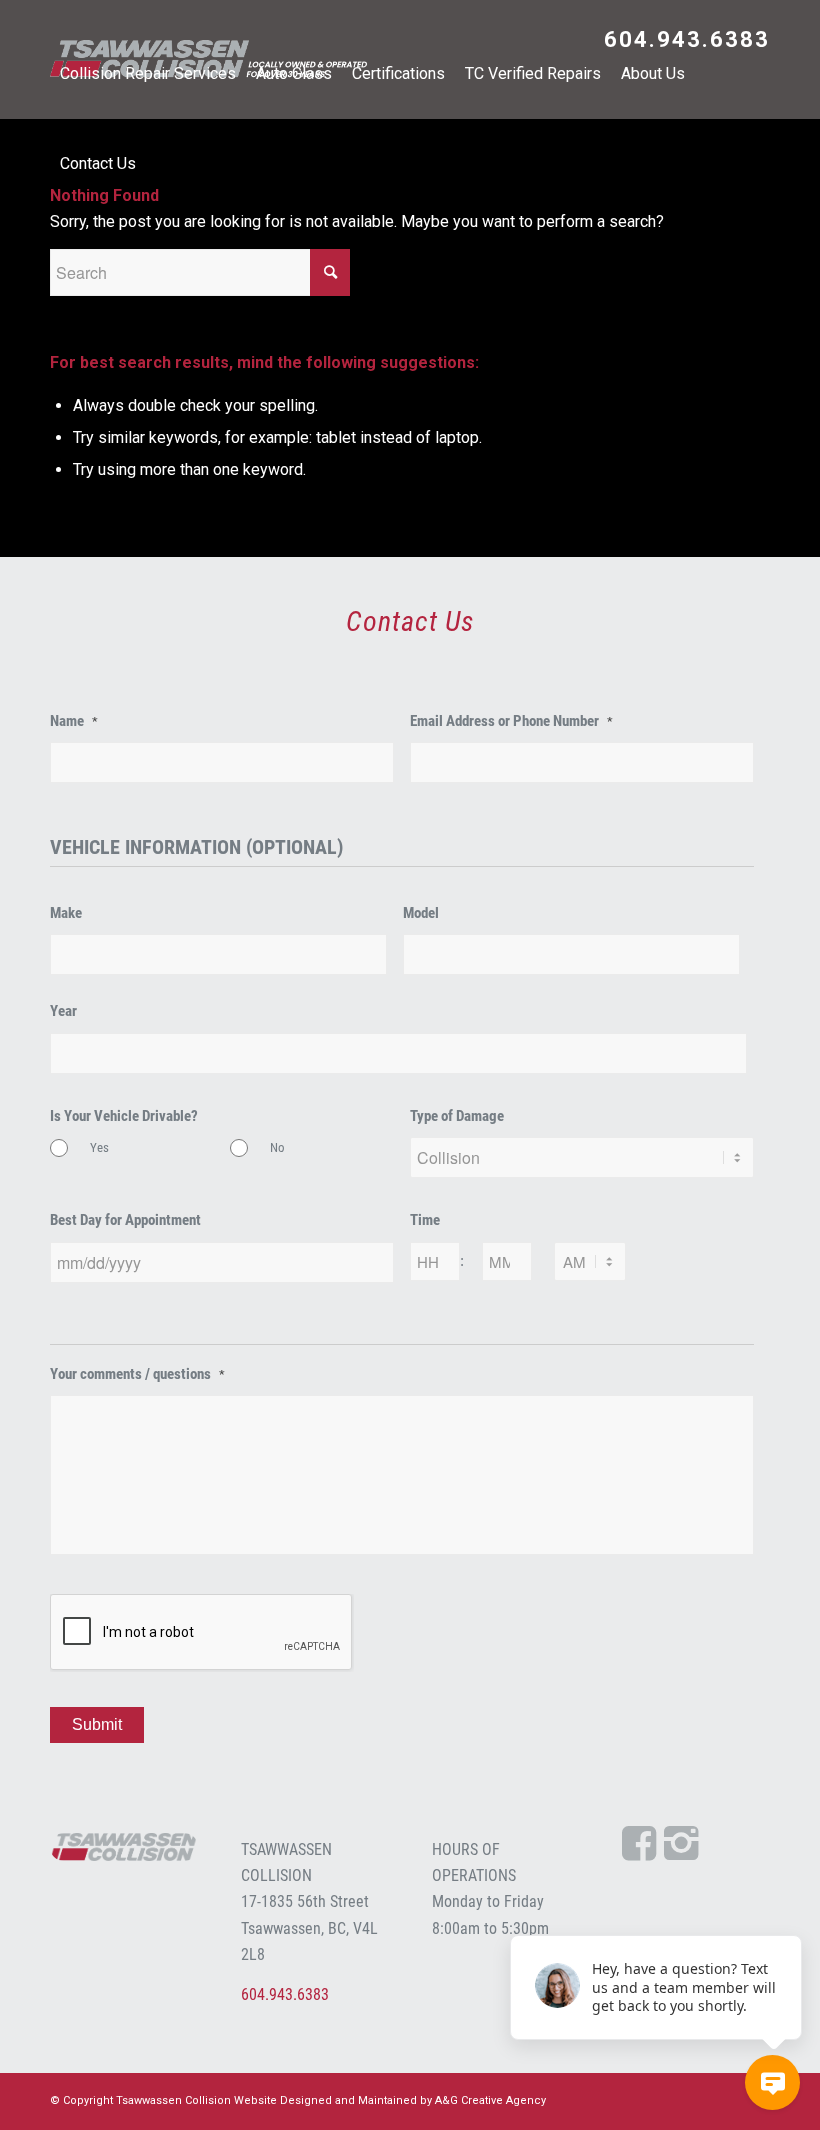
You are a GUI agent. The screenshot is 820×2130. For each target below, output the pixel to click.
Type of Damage (457, 1116)
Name (74, 721)
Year (63, 1011)
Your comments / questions (137, 1374)
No (277, 1147)
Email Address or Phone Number (511, 721)
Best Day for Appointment (125, 1220)
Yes (99, 1147)
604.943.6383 (687, 39)
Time (425, 1220)
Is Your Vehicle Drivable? (124, 1116)
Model (421, 913)
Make (66, 913)
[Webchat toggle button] (772, 2082)
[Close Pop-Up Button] (790, 1913)
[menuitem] (682, 42)
